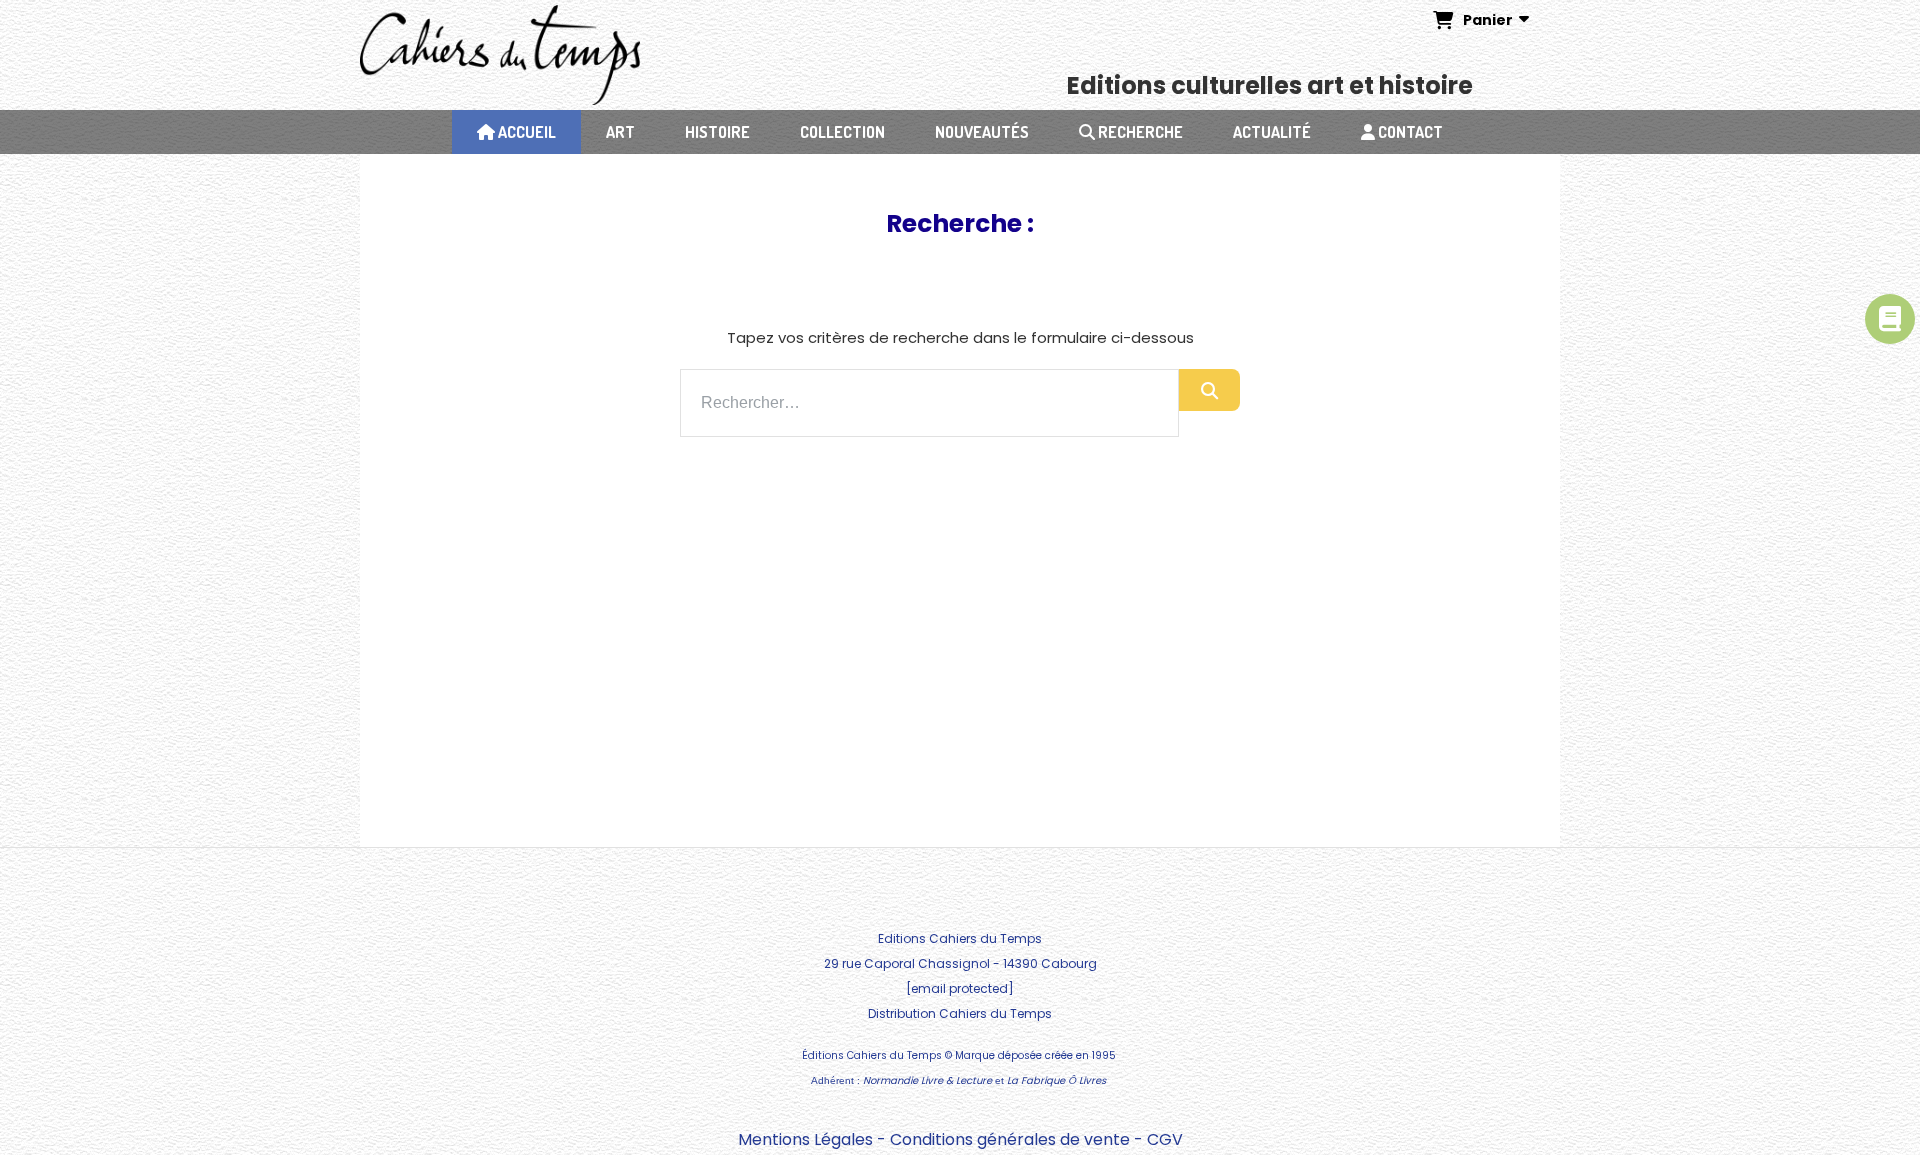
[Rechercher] (1209, 390)
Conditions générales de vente (1010, 1139)
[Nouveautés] (1890, 319)
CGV (1165, 1139)
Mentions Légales (805, 1139)
